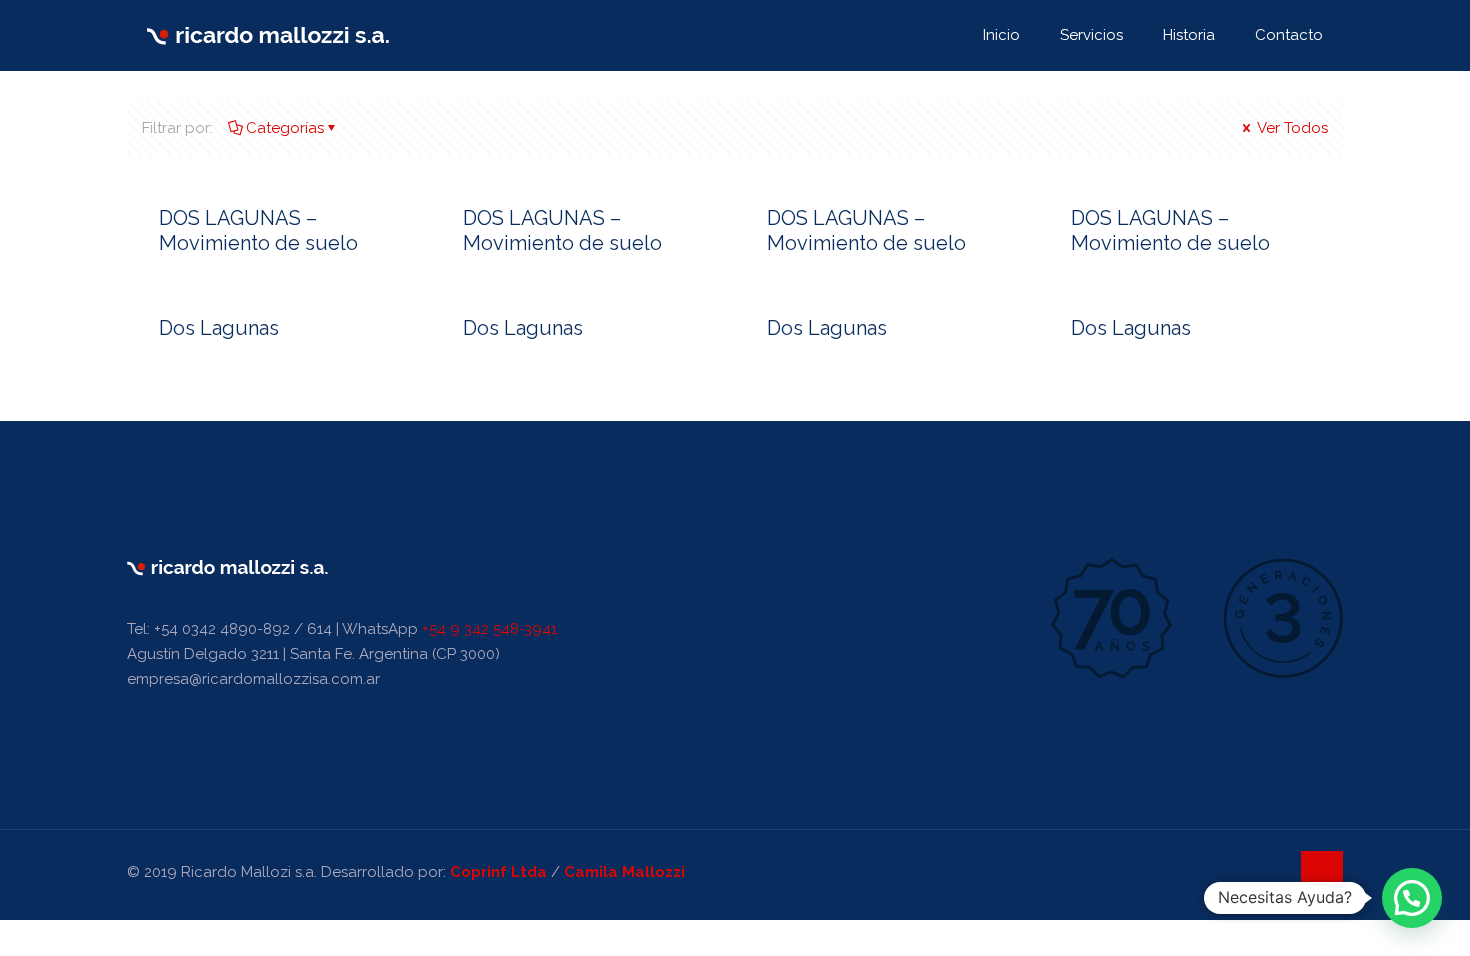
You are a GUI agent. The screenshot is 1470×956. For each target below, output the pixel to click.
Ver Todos (1291, 128)
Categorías (285, 128)
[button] (1412, 898)
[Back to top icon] (1322, 872)
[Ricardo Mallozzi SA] (268, 35)
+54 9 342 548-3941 (489, 629)
